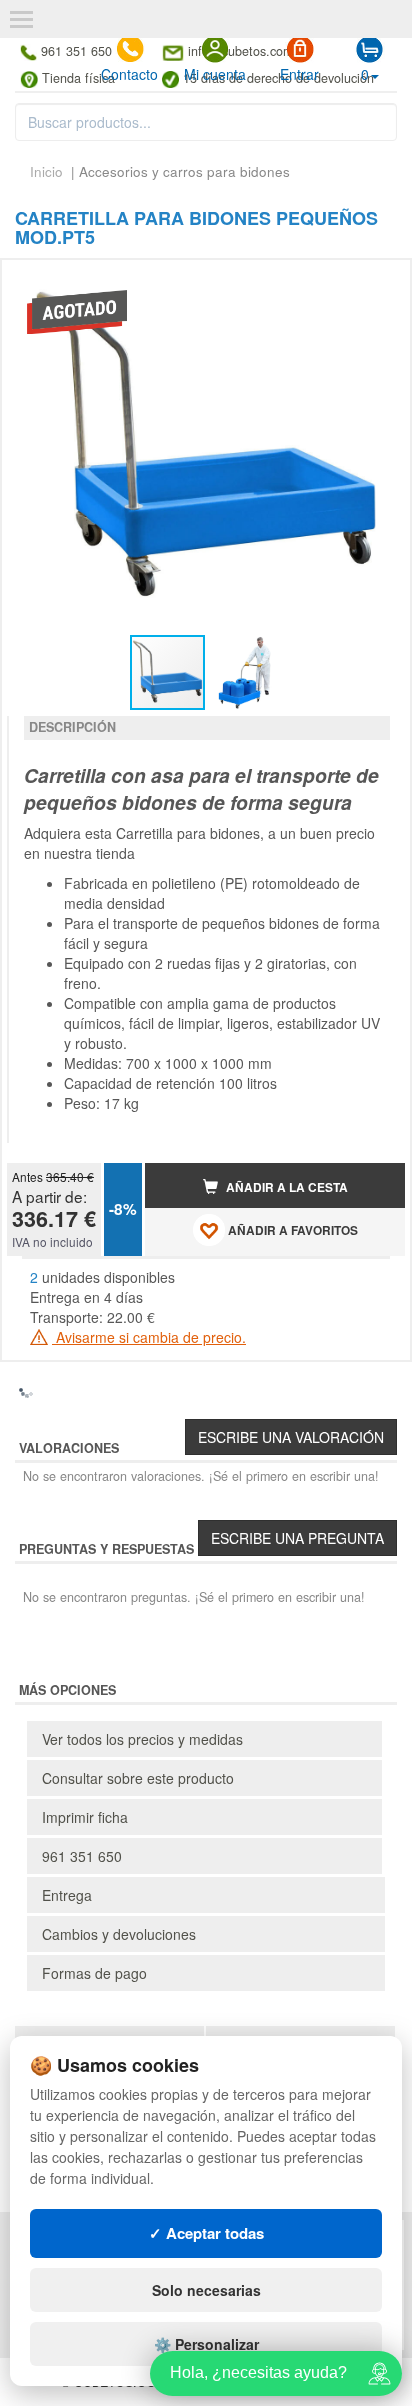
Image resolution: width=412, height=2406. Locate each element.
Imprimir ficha (85, 1817)
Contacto (129, 74)
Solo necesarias (206, 2290)
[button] (372, 283)
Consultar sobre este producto (138, 1778)
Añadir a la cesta (285, 1187)
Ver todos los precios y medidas (142, 1739)
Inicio (46, 171)
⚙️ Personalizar (206, 2344)
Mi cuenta (215, 74)
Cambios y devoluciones (119, 1934)
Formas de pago (94, 1973)
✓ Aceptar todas (206, 2233)
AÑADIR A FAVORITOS (291, 1230)
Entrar (299, 74)
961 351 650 (82, 1856)
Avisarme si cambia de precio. (149, 1337)
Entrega (67, 1895)
